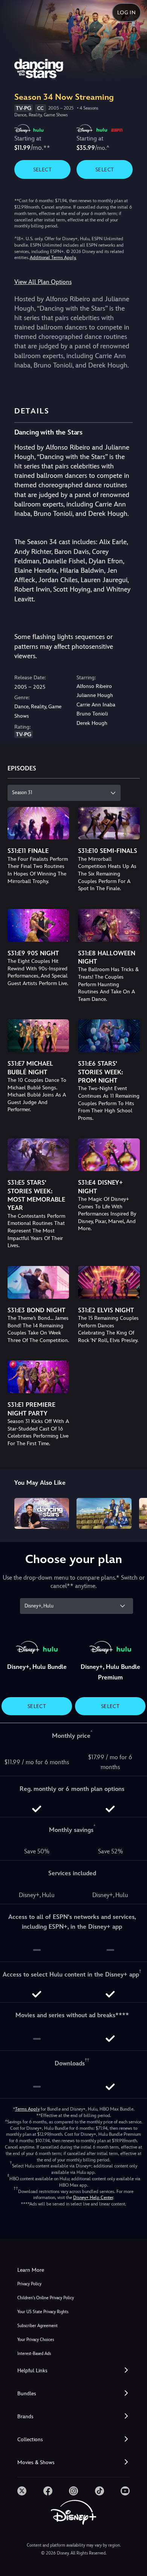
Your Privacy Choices (36, 2340)
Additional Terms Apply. (53, 258)
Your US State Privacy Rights (43, 2312)
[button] (73, 2371)
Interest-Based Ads (34, 2354)
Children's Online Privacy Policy (46, 2298)
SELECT (42, 169)
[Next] (134, 1512)
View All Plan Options (43, 282)
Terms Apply (27, 2109)
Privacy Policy (29, 2284)
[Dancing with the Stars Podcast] (42, 1513)
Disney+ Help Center (93, 2198)
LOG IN (126, 12)
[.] (22, 2491)
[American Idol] (104, 1513)
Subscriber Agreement (38, 2326)
